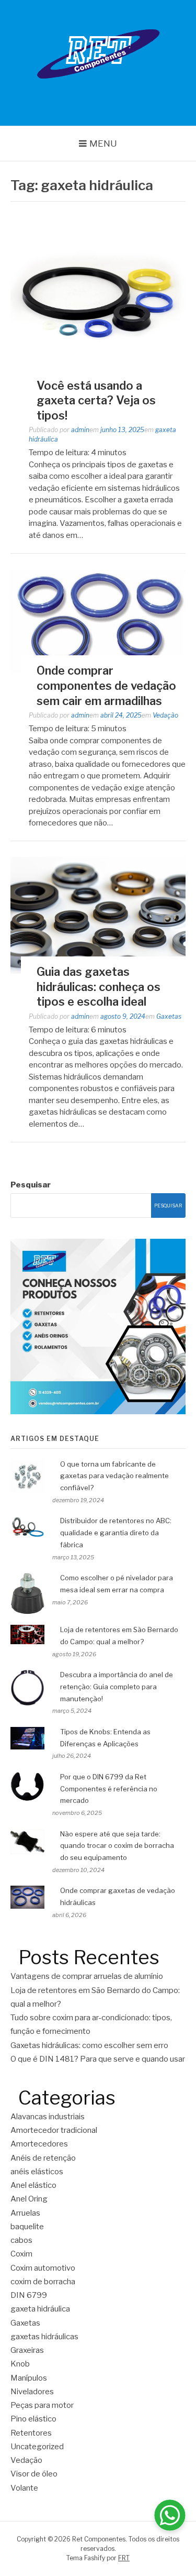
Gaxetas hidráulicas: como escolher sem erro (90, 2045)
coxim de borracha (43, 2282)
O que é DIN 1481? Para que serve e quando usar (98, 2059)
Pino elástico (33, 2419)
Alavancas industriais (48, 2117)
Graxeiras (27, 2350)
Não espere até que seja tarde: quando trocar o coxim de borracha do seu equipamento (117, 1846)
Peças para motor (42, 2405)
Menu (103, 144)
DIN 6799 (29, 2295)
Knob (20, 2364)
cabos (21, 2240)
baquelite (27, 2227)
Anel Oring (29, 2199)
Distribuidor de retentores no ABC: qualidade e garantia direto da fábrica (116, 1533)
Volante (24, 2488)
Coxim (21, 2254)
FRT (124, 2558)
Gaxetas (169, 1016)
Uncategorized (37, 2447)
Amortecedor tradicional (54, 2130)
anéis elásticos (37, 2172)
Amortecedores (39, 2144)
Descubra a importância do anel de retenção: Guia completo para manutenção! (117, 1687)
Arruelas (25, 2213)
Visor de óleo (34, 2474)
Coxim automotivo (43, 2268)
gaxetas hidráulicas (44, 2337)
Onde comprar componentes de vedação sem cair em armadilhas (106, 685)
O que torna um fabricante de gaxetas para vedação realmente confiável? (114, 1476)
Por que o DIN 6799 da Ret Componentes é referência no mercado (109, 1789)
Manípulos (29, 2378)
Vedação (165, 715)
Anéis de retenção (43, 2158)
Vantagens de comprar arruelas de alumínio (87, 1976)
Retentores (31, 2433)
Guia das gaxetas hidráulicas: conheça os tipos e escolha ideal (99, 987)
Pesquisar (31, 1185)
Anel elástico (33, 2185)
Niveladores (32, 2392)
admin (80, 430)
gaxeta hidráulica (40, 2309)
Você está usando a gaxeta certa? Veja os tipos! (96, 400)
